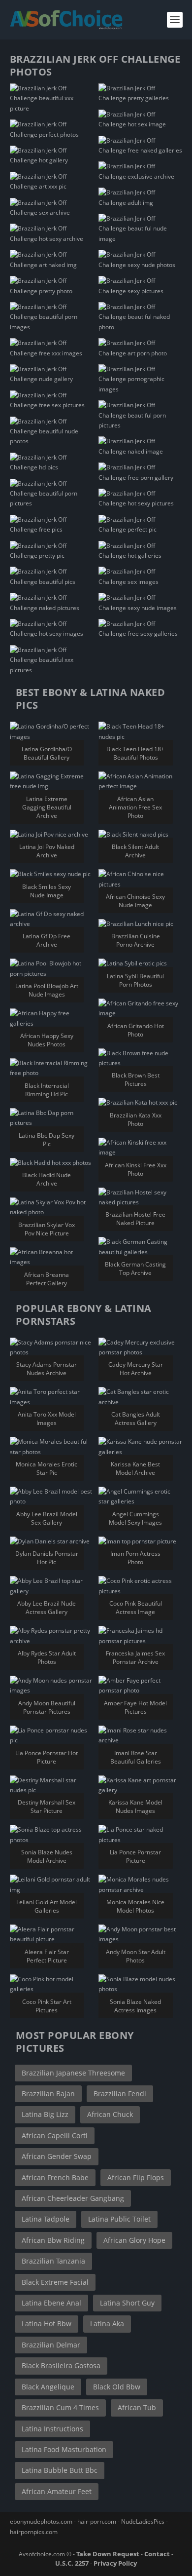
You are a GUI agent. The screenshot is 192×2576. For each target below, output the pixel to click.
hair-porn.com (97, 2521)
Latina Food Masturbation (64, 2449)
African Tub (137, 2407)
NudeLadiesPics (143, 2521)
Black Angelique (48, 2387)
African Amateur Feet (57, 2491)
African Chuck (110, 2114)
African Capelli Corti (55, 2135)
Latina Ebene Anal (51, 2303)
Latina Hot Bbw (47, 2324)
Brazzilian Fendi (120, 2094)
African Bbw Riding (53, 2240)
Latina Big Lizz (45, 2114)
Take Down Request (108, 2554)
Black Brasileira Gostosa (61, 2365)
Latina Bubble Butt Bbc (60, 2470)
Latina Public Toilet (119, 2219)
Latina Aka (107, 2324)
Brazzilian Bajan (48, 2094)
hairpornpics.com (34, 2532)
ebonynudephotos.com (41, 2521)
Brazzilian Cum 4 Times (60, 2407)
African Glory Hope (134, 2240)
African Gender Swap (57, 2156)
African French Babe (55, 2177)
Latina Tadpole (46, 2219)
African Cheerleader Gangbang (73, 2198)
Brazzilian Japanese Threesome (73, 2073)
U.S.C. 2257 (72, 2563)
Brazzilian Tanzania (53, 2261)
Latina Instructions (52, 2429)
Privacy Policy (115, 2563)
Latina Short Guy (127, 2303)
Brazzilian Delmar (51, 2345)
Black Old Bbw (117, 2387)
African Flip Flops (136, 2177)
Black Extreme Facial (55, 2282)
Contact (157, 2554)
